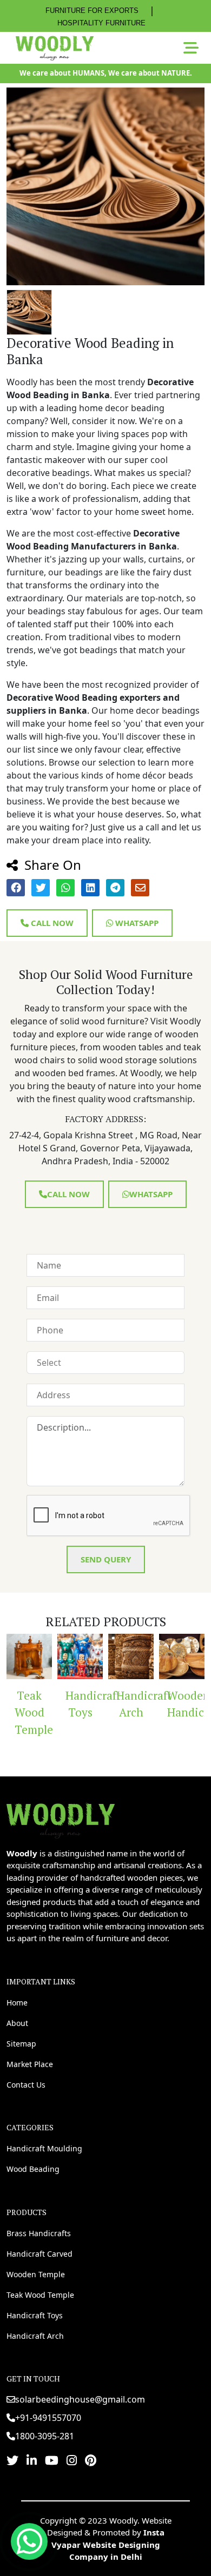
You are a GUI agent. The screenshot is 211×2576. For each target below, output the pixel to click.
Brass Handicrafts (39, 2233)
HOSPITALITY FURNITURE (101, 23)
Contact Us (26, 2085)
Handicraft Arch (118, 1704)
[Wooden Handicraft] (165, 1656)
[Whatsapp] (29, 2541)
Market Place (30, 2064)
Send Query (106, 1559)
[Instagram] (72, 2460)
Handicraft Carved (39, 2254)
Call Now (51, 923)
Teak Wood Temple (40, 2295)
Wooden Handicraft (169, 1704)
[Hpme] (54, 48)
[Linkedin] (32, 2460)
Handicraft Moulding (44, 2148)
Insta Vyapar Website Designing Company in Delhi (108, 2544)
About (17, 2023)
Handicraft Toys (67, 1704)
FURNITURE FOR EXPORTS (92, 11)
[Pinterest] (91, 2460)
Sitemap (21, 2044)
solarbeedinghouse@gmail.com (80, 2399)
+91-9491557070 (48, 2418)
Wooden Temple (36, 2274)
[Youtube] (52, 2460)
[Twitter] (12, 2460)
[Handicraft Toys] (63, 1656)
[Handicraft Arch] (114, 1656)
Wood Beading (33, 2169)
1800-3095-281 (45, 2436)
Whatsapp (136, 923)
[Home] (61, 1820)
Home (17, 2003)
